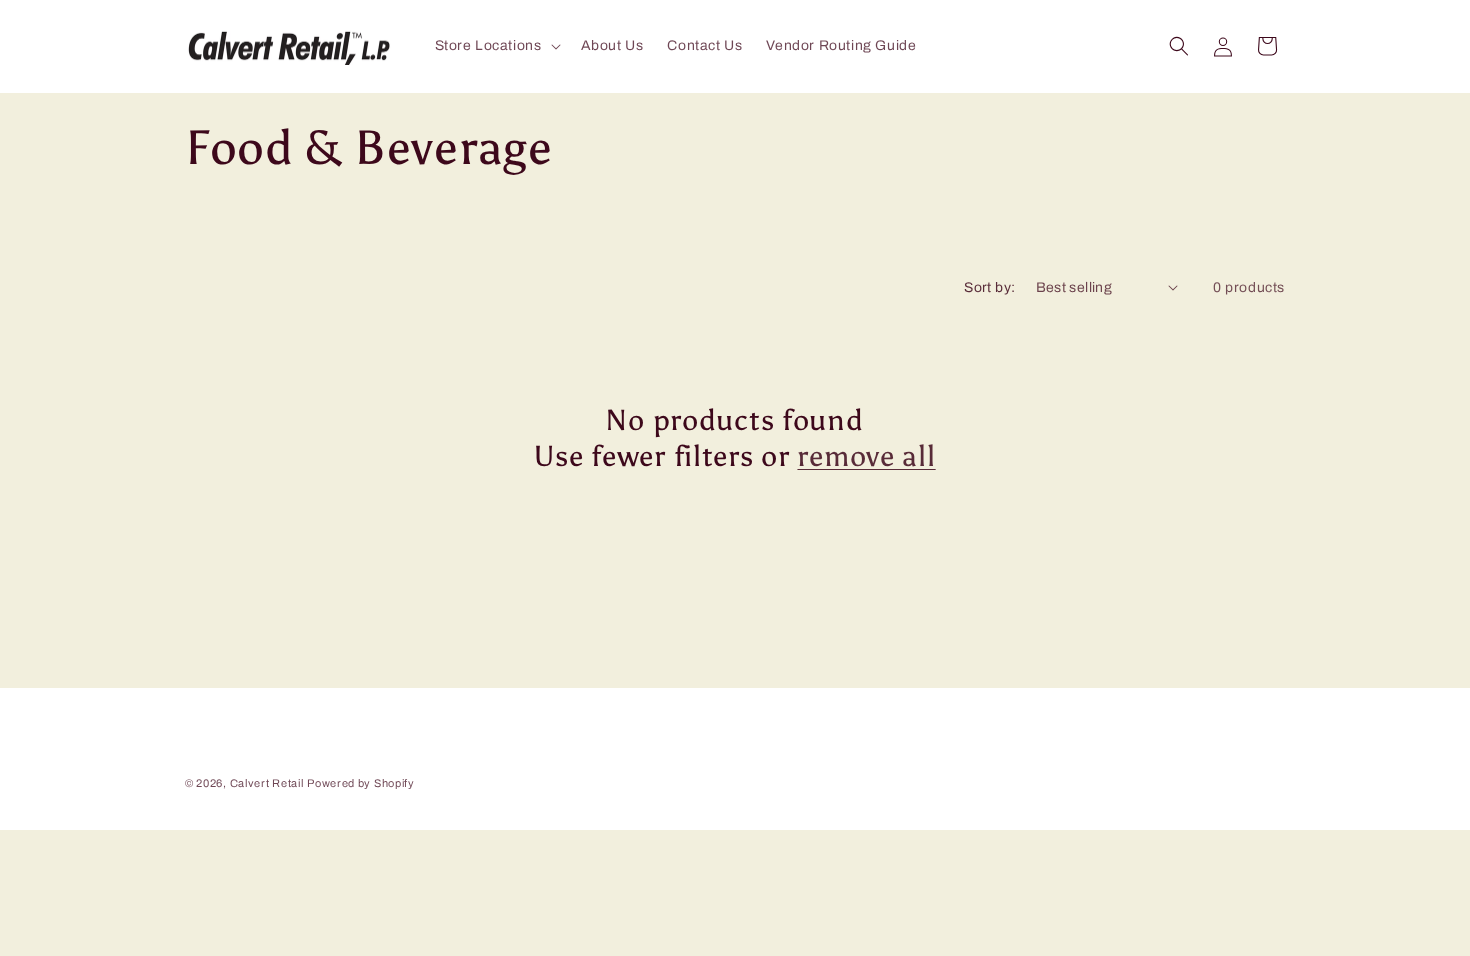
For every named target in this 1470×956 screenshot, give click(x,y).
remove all (866, 455)
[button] (496, 46)
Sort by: (989, 287)
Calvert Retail (267, 783)
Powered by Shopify (361, 783)
